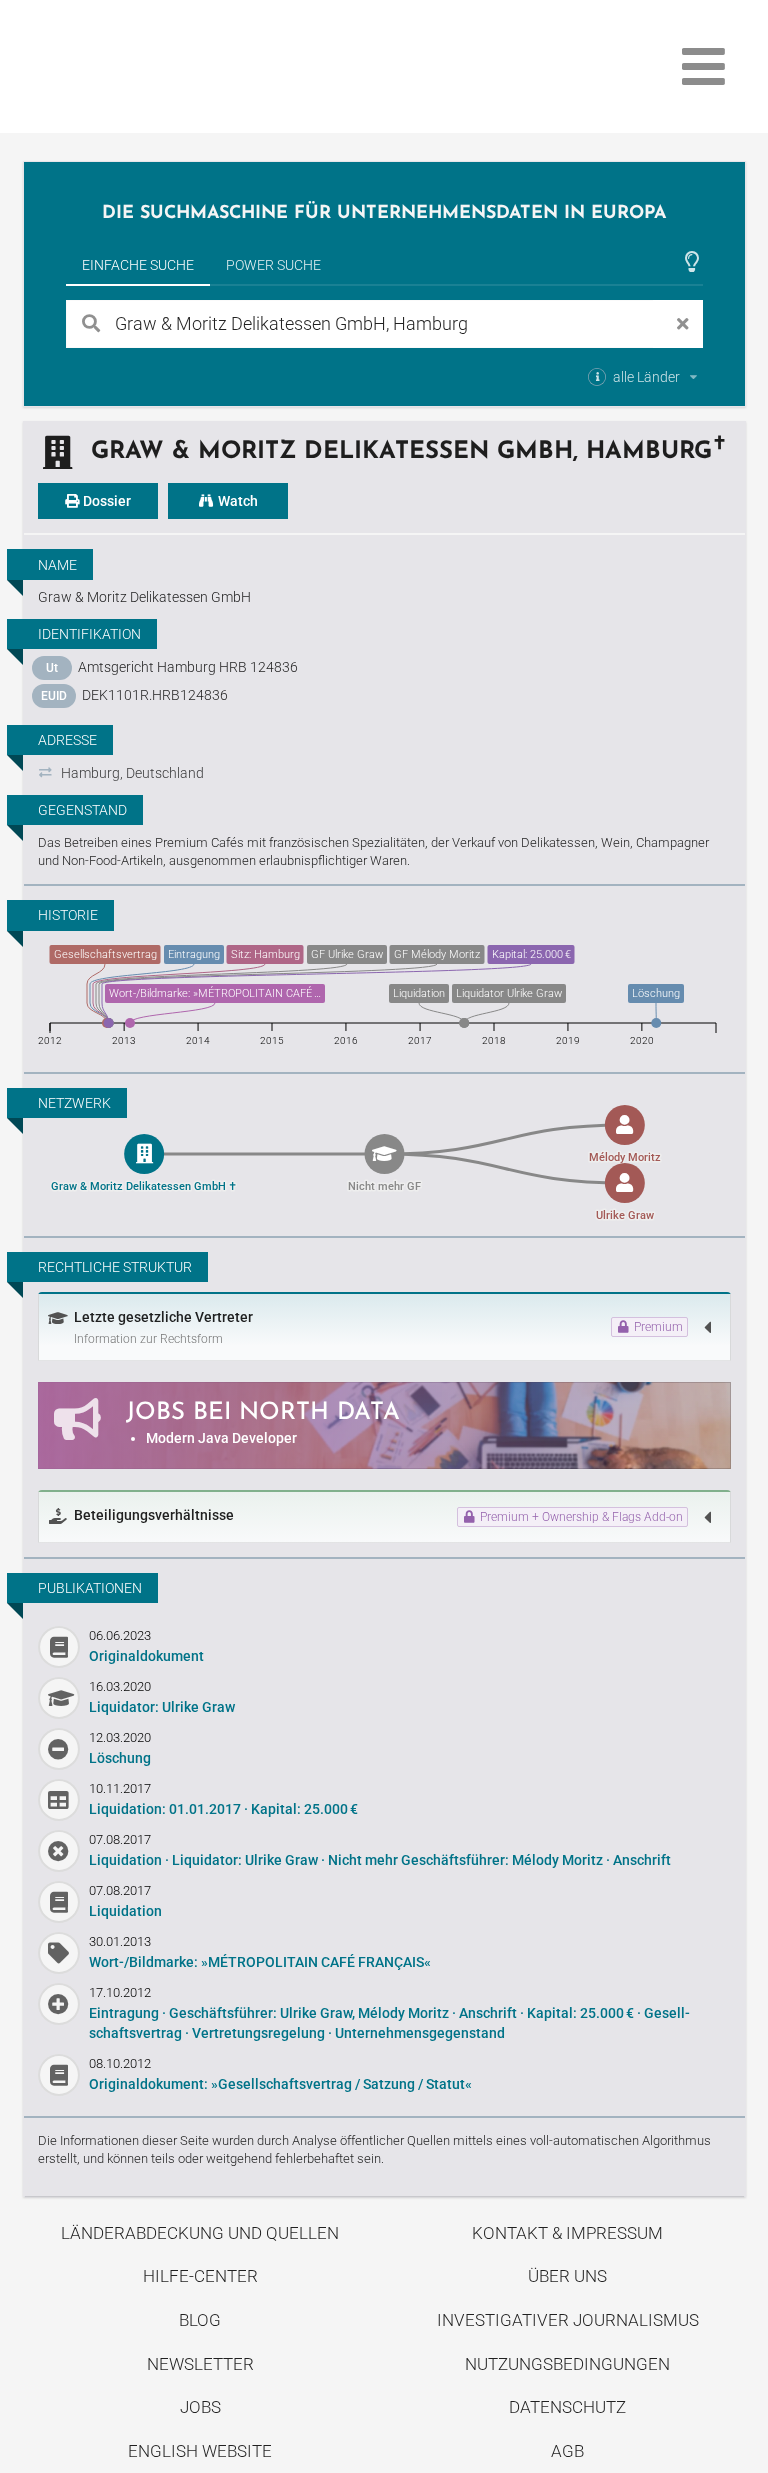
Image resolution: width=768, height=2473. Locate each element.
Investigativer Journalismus (568, 2320)
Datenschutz (567, 2407)
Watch (236, 501)
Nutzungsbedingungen (567, 2364)
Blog (200, 2320)
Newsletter (200, 2364)
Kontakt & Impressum (567, 2233)
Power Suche (273, 265)
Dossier (105, 501)
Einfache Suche (138, 265)
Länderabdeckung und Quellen (200, 2233)
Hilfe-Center (200, 2276)
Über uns (567, 2276)
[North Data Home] (140, 66)
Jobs (200, 2407)
